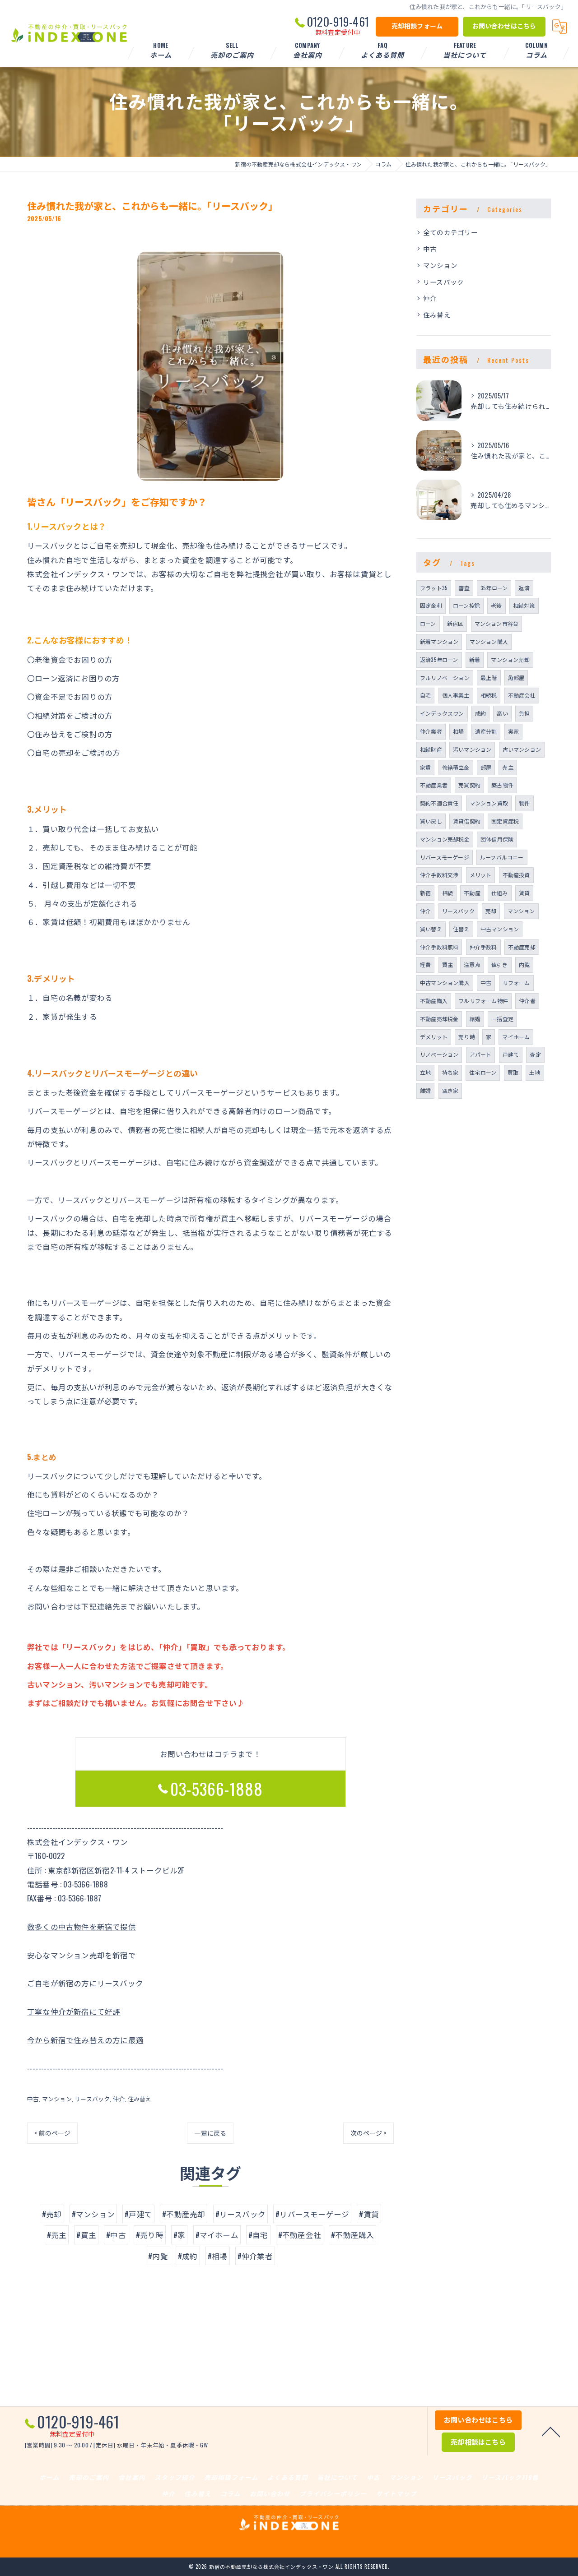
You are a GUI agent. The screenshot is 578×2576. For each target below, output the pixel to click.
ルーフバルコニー (502, 857)
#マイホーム (217, 2235)
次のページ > (368, 2133)
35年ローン (494, 588)
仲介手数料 (483, 947)
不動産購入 (434, 1001)
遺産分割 (486, 731)
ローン (428, 623)
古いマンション (522, 749)
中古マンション (500, 929)
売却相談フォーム (417, 25)
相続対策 (524, 605)
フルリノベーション (445, 678)
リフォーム (516, 983)
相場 (458, 731)
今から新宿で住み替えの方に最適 (85, 2040)
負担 (524, 713)
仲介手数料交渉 (439, 875)
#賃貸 (369, 2214)
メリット (481, 875)
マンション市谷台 (497, 623)
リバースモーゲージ (445, 857)
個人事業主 (456, 695)
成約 (480, 713)
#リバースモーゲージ (312, 2214)
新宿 (425, 893)
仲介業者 (431, 731)
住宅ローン (483, 1072)
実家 (513, 731)
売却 (491, 911)
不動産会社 (522, 695)
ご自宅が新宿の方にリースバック (85, 1983)
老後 (496, 605)
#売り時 (150, 2235)
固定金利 (431, 605)
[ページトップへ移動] (551, 2431)
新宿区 (455, 623)
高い (502, 713)
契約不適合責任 (439, 803)
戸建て (511, 1054)
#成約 (188, 2256)
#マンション (93, 2214)
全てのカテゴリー (451, 232)
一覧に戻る (210, 2133)
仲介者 (527, 1001)
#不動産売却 (184, 2214)
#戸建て (138, 2214)
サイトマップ (396, 2493)
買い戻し (431, 821)
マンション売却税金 (445, 839)
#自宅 (258, 2235)
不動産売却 (522, 947)
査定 (535, 1054)
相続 (447, 893)
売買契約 (469, 785)
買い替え (431, 929)
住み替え (140, 2099)
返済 (524, 588)
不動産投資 (516, 875)
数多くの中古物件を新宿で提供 (82, 1926)
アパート (481, 1054)
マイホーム (516, 1037)
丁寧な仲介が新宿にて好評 (74, 2011)
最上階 (489, 678)
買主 (447, 964)
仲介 (119, 2099)
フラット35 (434, 588)
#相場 (218, 2256)
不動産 (472, 893)
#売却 (52, 2214)
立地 (425, 1072)
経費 (425, 964)
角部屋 (516, 678)
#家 (179, 2235)
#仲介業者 (255, 2256)
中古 (33, 2099)
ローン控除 (466, 605)
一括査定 (502, 1019)
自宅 (425, 695)
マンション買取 (489, 803)
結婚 (475, 1019)
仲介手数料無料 (439, 947)
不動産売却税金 (439, 1019)
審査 (464, 588)
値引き (500, 964)
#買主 (86, 2235)
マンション (57, 2099)
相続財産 (431, 749)
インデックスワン (442, 713)
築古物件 (502, 785)
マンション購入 (489, 641)
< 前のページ (52, 2133)
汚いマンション (472, 749)
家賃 (425, 767)
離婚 (425, 1090)
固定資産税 (505, 821)
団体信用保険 (497, 839)
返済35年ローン (439, 659)
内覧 (524, 964)
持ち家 (450, 1072)
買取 (513, 1072)
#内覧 (158, 2256)
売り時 (467, 1037)
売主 (508, 767)
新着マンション (439, 641)
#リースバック (240, 2214)
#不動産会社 (300, 2235)
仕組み (500, 893)
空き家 (450, 1090)
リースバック (92, 2099)
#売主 (57, 2235)
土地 (535, 1072)
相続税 (489, 695)
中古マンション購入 (445, 983)
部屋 (486, 767)
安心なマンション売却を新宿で (82, 1955)
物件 (524, 803)
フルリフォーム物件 (483, 1001)
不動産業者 (434, 785)
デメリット (434, 1037)
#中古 (116, 2235)
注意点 (472, 964)
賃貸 (524, 893)
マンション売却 (510, 659)
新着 (475, 659)
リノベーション (439, 1054)
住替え (461, 929)
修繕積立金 (456, 767)
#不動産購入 (352, 2235)
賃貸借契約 (467, 821)
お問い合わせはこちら (504, 25)
